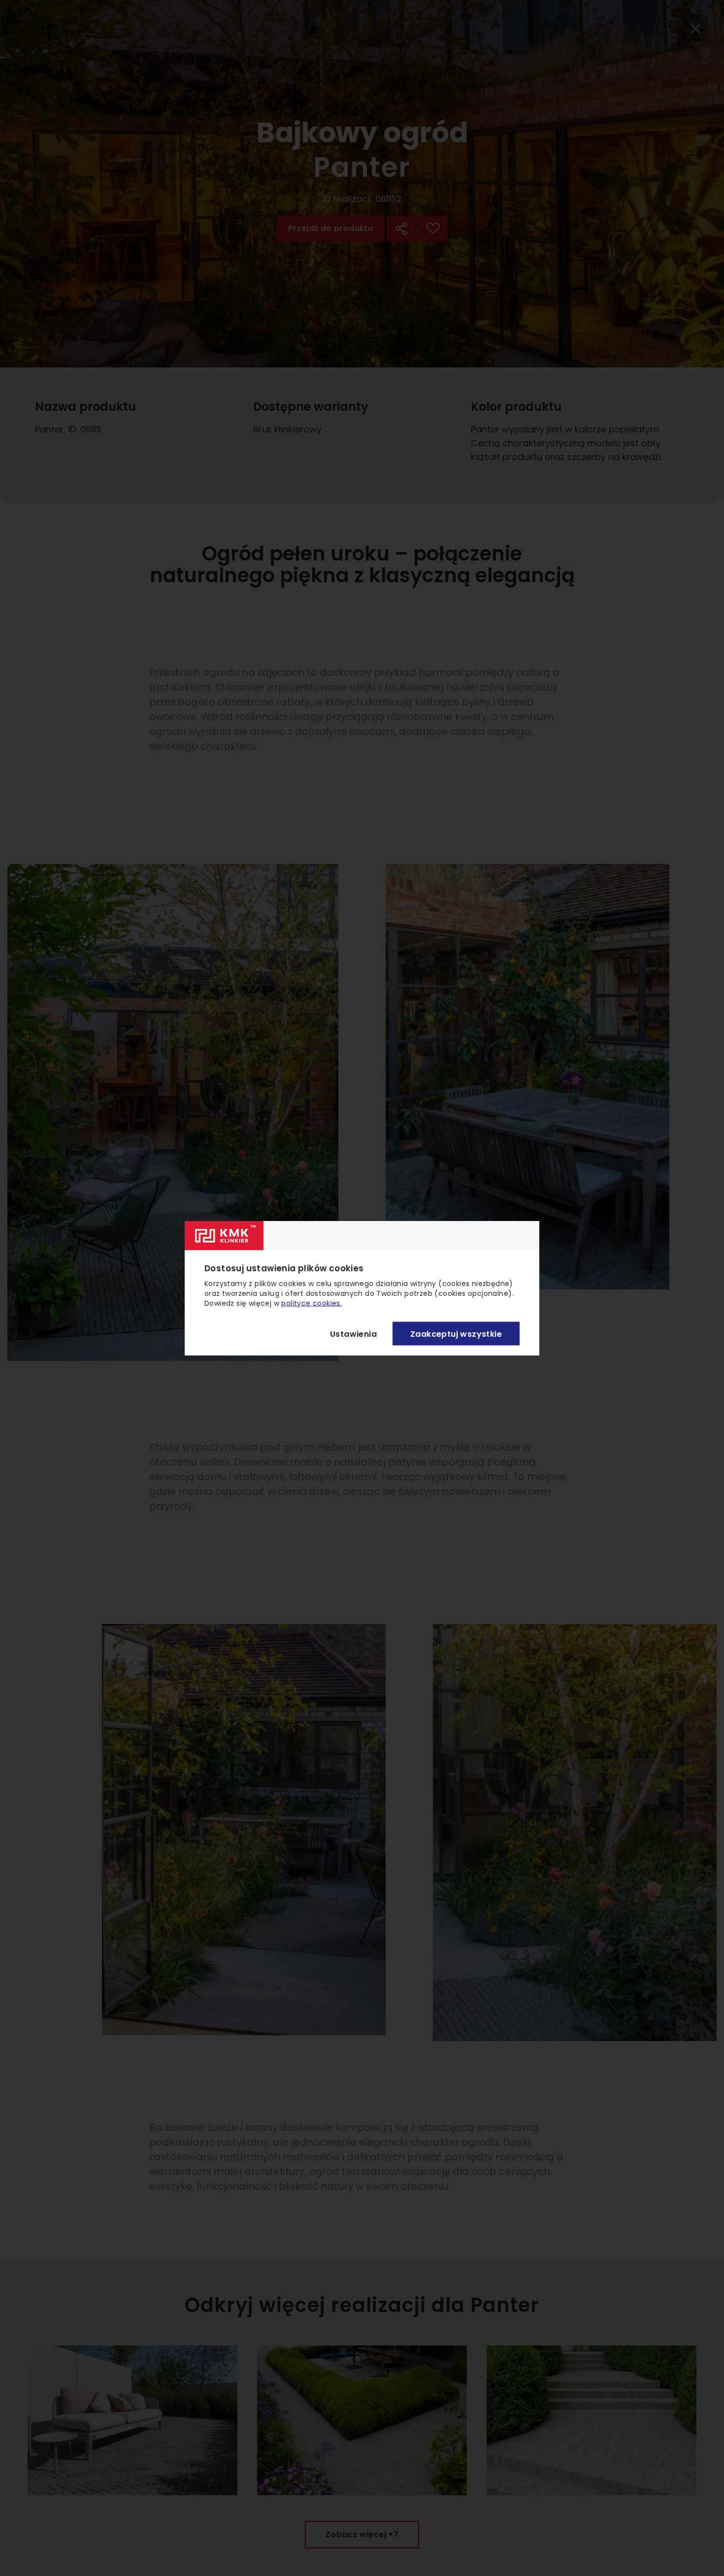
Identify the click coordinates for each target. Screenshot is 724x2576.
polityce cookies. (312, 1303)
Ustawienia (353, 1334)
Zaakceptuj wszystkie (456, 1334)
